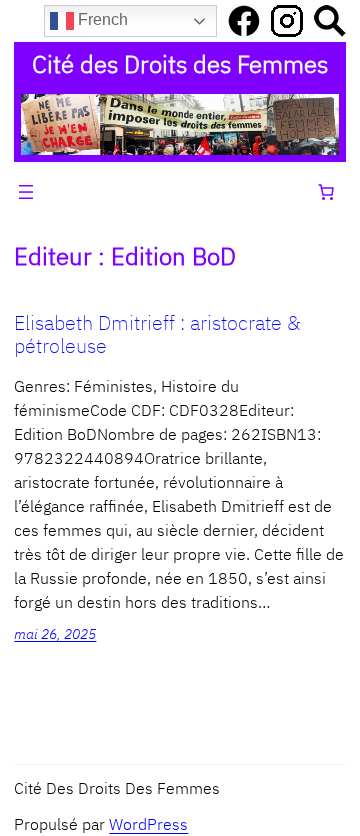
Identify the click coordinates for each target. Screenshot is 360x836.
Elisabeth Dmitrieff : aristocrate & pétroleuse (157, 334)
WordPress (148, 824)
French (101, 19)
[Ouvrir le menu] (26, 192)
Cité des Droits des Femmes (180, 64)
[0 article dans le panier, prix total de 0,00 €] (326, 192)
